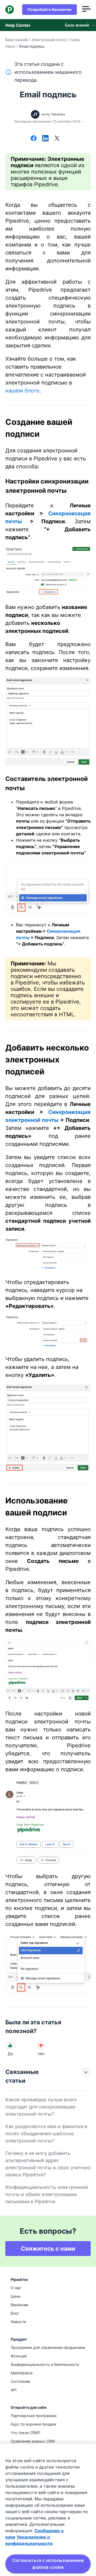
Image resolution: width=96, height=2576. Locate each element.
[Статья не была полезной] (41, 2046)
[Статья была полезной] (10, 2046)
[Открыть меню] (86, 10)
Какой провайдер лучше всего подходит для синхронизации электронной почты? (41, 2107)
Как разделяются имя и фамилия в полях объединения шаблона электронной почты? (46, 2134)
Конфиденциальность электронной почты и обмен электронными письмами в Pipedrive (47, 2194)
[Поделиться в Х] (57, 139)
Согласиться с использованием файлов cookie (48, 2564)
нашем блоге (22, 391)
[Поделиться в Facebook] (34, 139)
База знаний (16, 40)
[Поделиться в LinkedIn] (45, 139)
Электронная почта (49, 40)
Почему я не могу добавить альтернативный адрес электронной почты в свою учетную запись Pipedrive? (48, 2164)
